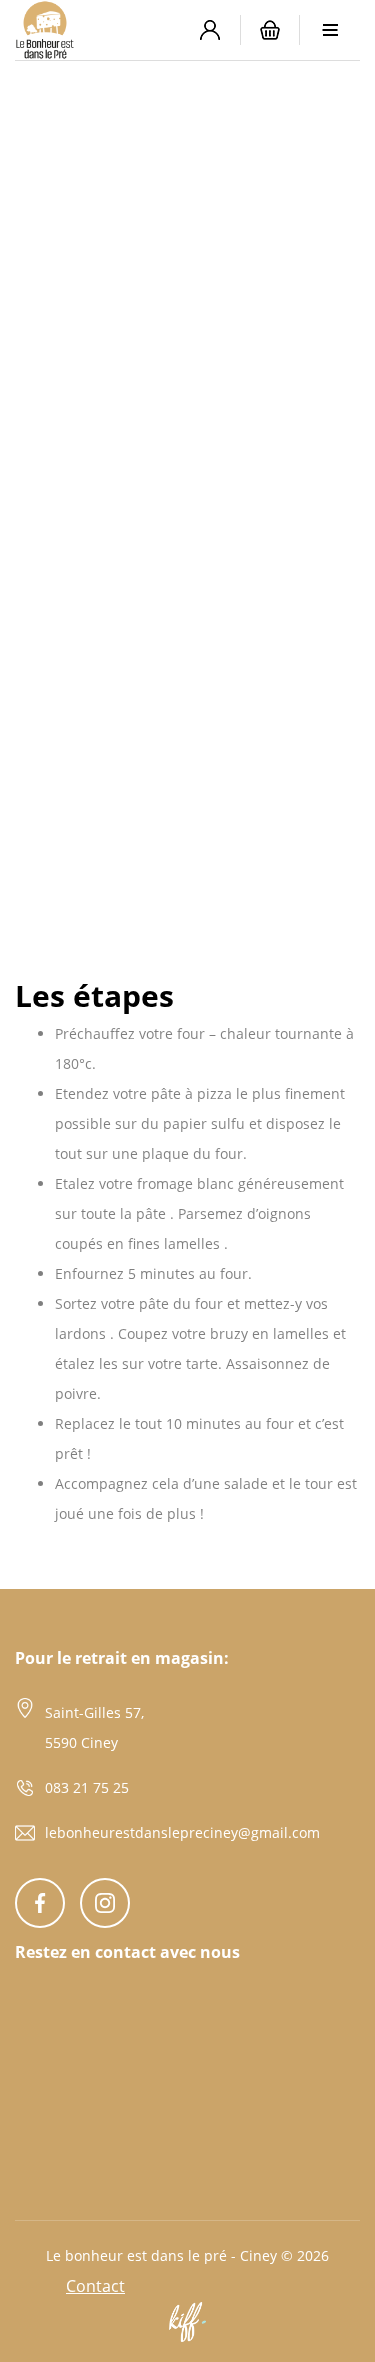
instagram (105, 1903)
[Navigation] (330, 30)
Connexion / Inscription (210, 30)
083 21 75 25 (87, 1787)
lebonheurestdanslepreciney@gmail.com (182, 1832)
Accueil (54, 210)
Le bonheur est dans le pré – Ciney (97, 30)
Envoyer (53, 2197)
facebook (40, 1903)
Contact (95, 2286)
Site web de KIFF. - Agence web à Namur (188, 2322)
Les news (124, 210)
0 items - (270, 30)
